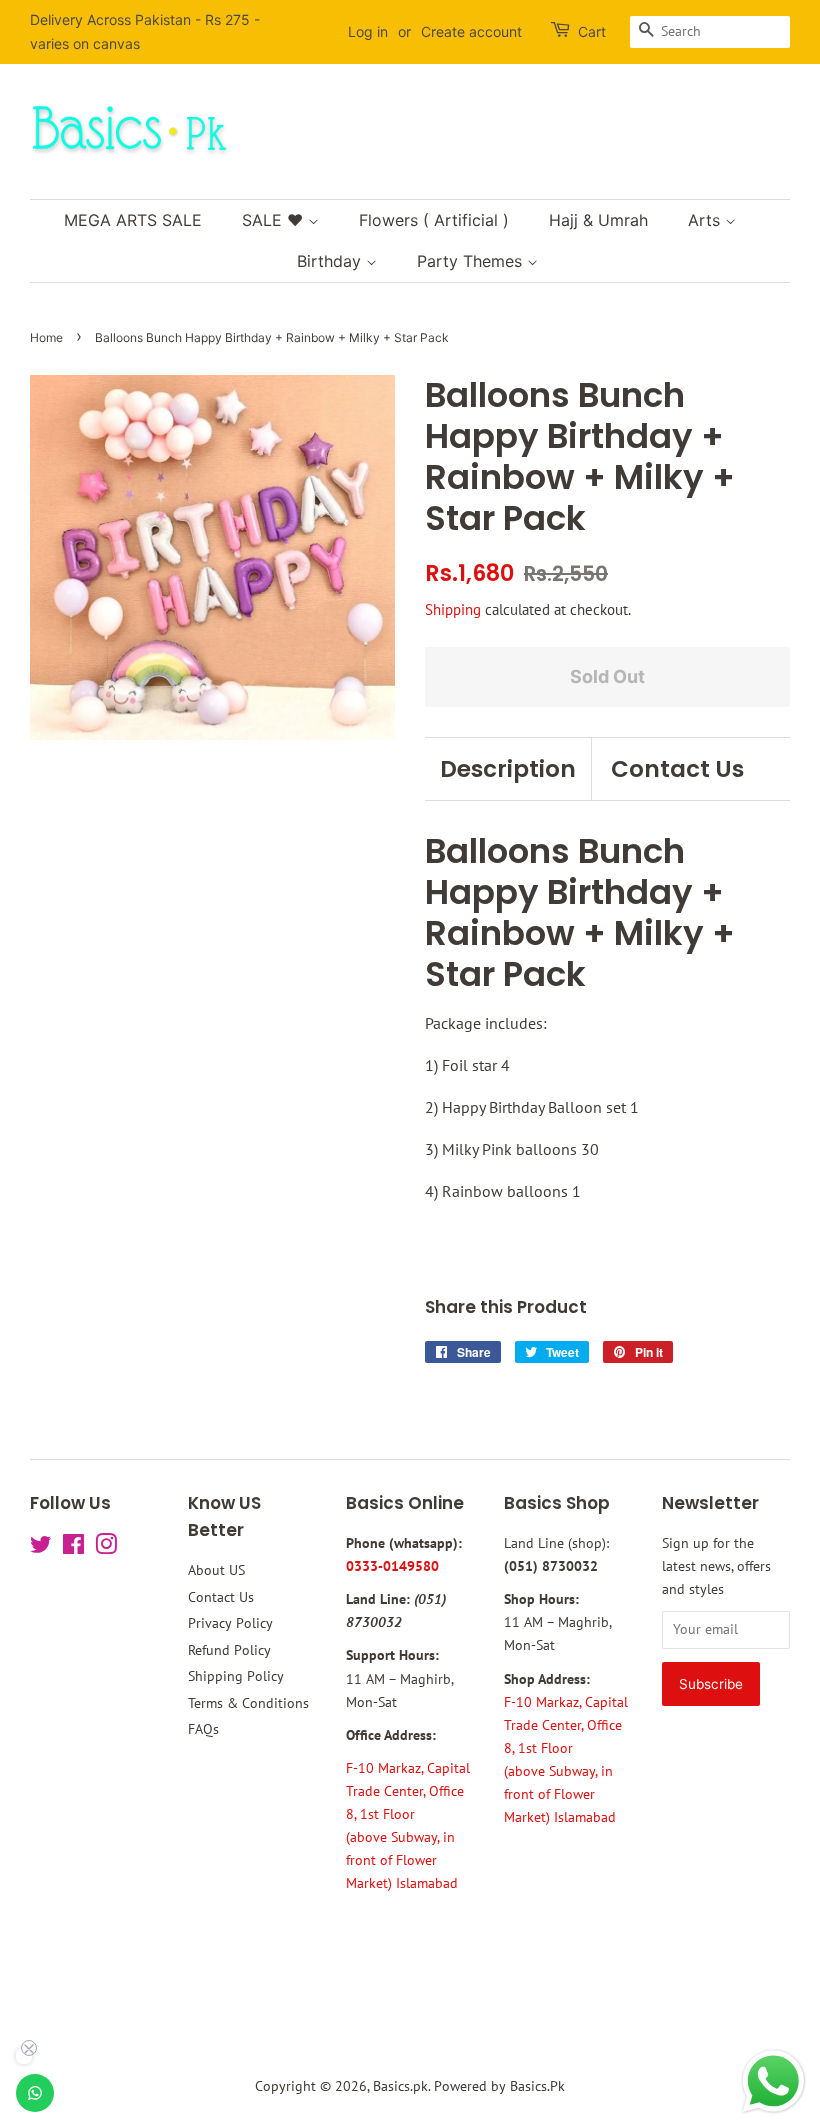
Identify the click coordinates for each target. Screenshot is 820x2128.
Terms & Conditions (248, 1703)
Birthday (331, 261)
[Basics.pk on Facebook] (73, 1548)
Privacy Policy (230, 1623)
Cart (592, 31)
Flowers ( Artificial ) (434, 220)
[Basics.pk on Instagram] (106, 1548)
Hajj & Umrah (598, 220)
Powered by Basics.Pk (499, 2086)
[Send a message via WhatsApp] (773, 2081)
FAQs (203, 1729)
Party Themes (472, 261)
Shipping (453, 609)
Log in (368, 31)
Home (46, 337)
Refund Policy (229, 1650)
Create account (471, 31)
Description (508, 769)
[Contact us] (35, 2093)
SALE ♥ (275, 220)
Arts (706, 220)
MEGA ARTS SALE (133, 220)
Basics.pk (400, 2086)
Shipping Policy (236, 1676)
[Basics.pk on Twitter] (41, 1548)
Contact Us (677, 769)
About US (216, 1570)
